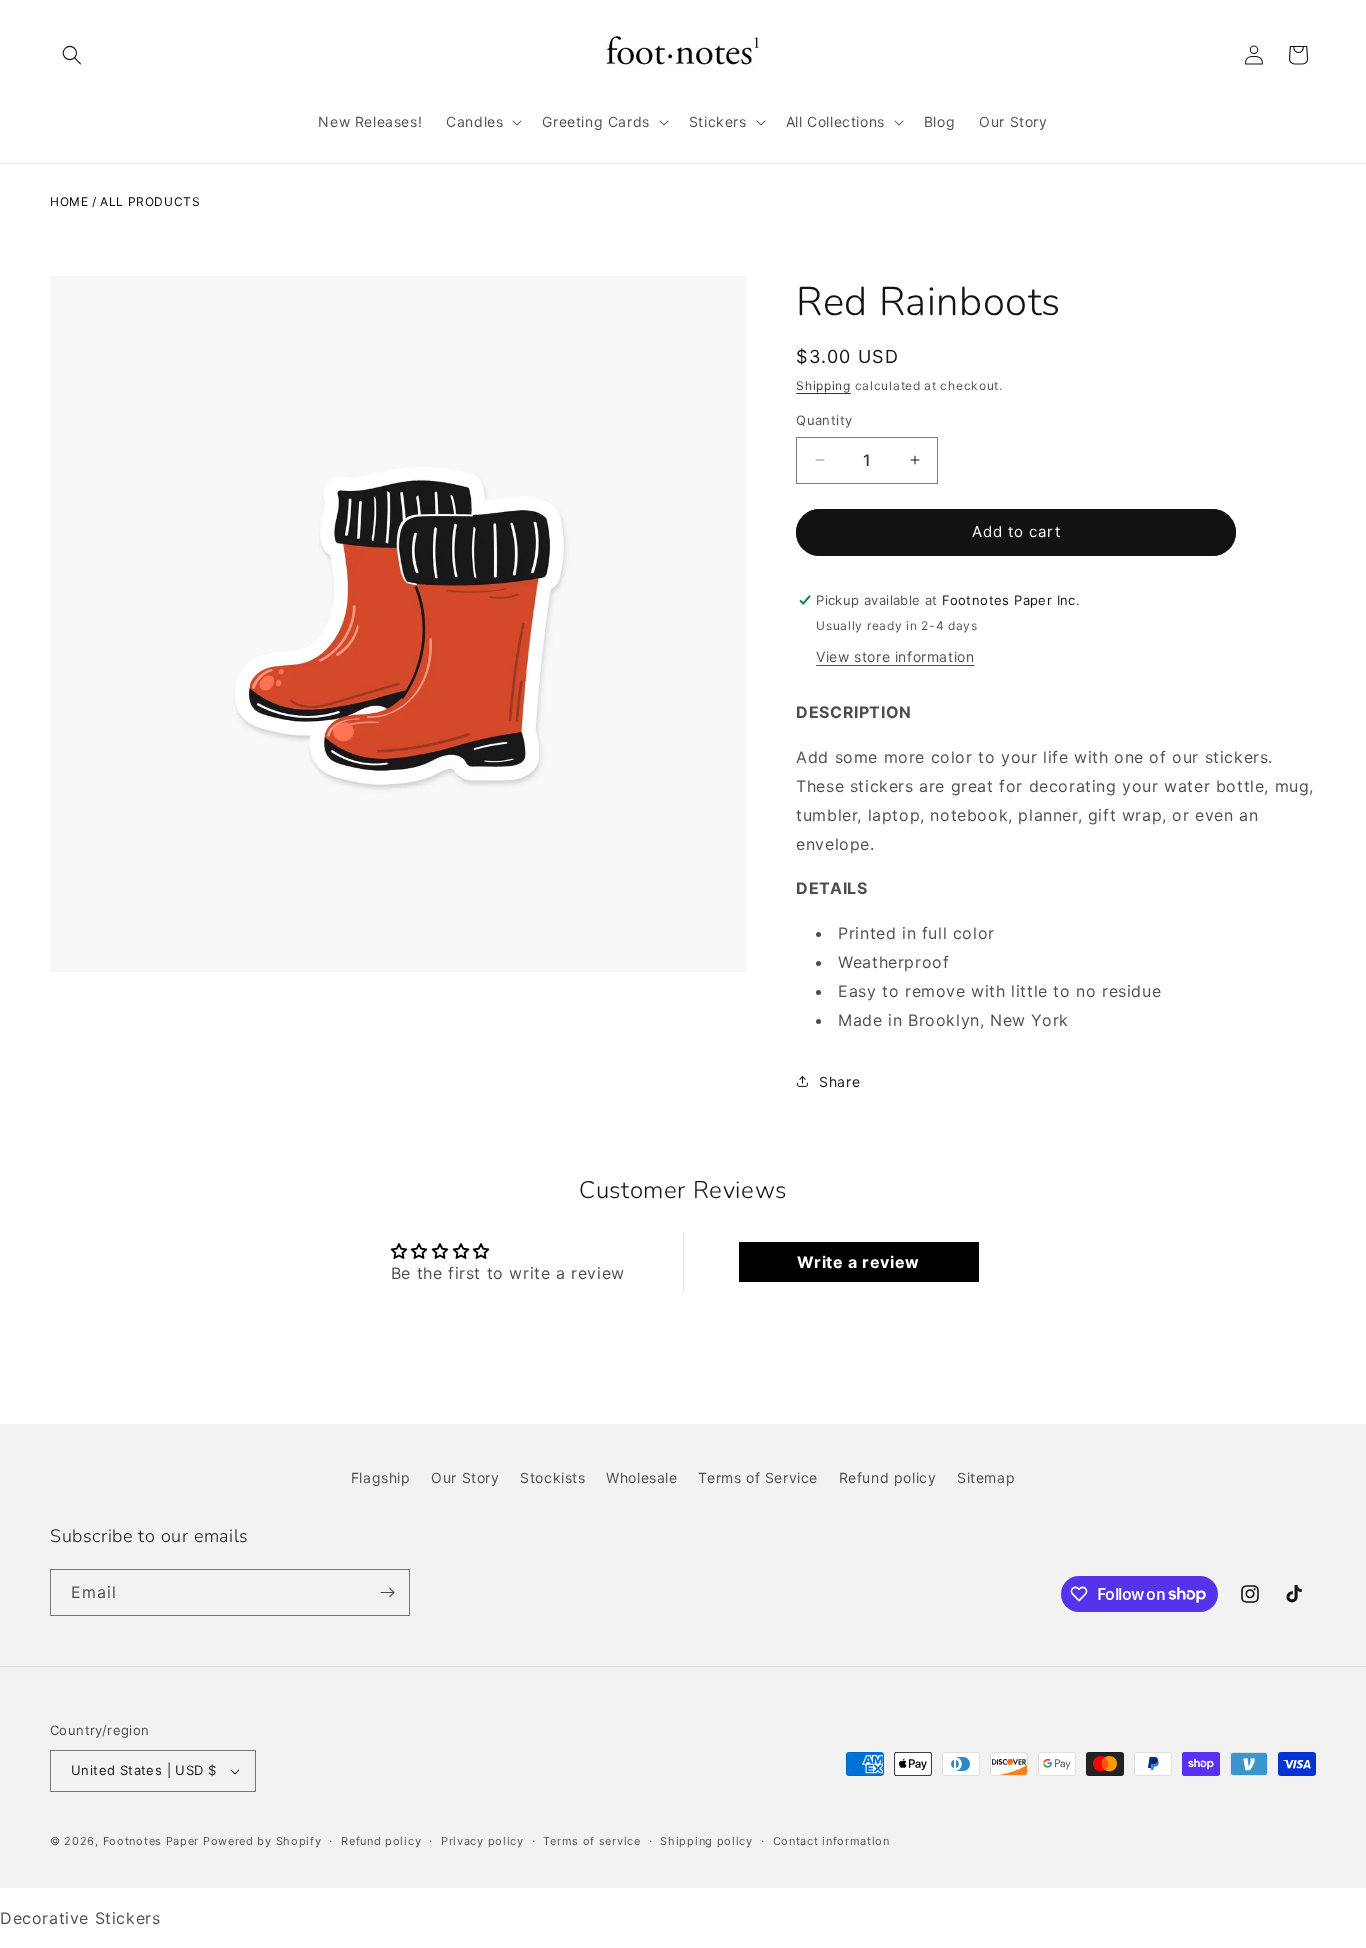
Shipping (823, 385)
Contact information (831, 1841)
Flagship (381, 1477)
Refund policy (888, 1477)
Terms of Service (758, 1477)
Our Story (465, 1477)
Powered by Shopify (262, 1841)
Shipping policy (706, 1841)
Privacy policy (482, 1841)
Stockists (552, 1477)
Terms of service (591, 1841)
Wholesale (641, 1477)
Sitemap (986, 1477)
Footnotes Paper (151, 1841)
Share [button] (839, 1081)
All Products (150, 201)
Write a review (858, 1262)
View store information (895, 656)
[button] (72, 55)
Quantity (824, 420)
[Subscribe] (387, 1592)
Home (69, 201)
